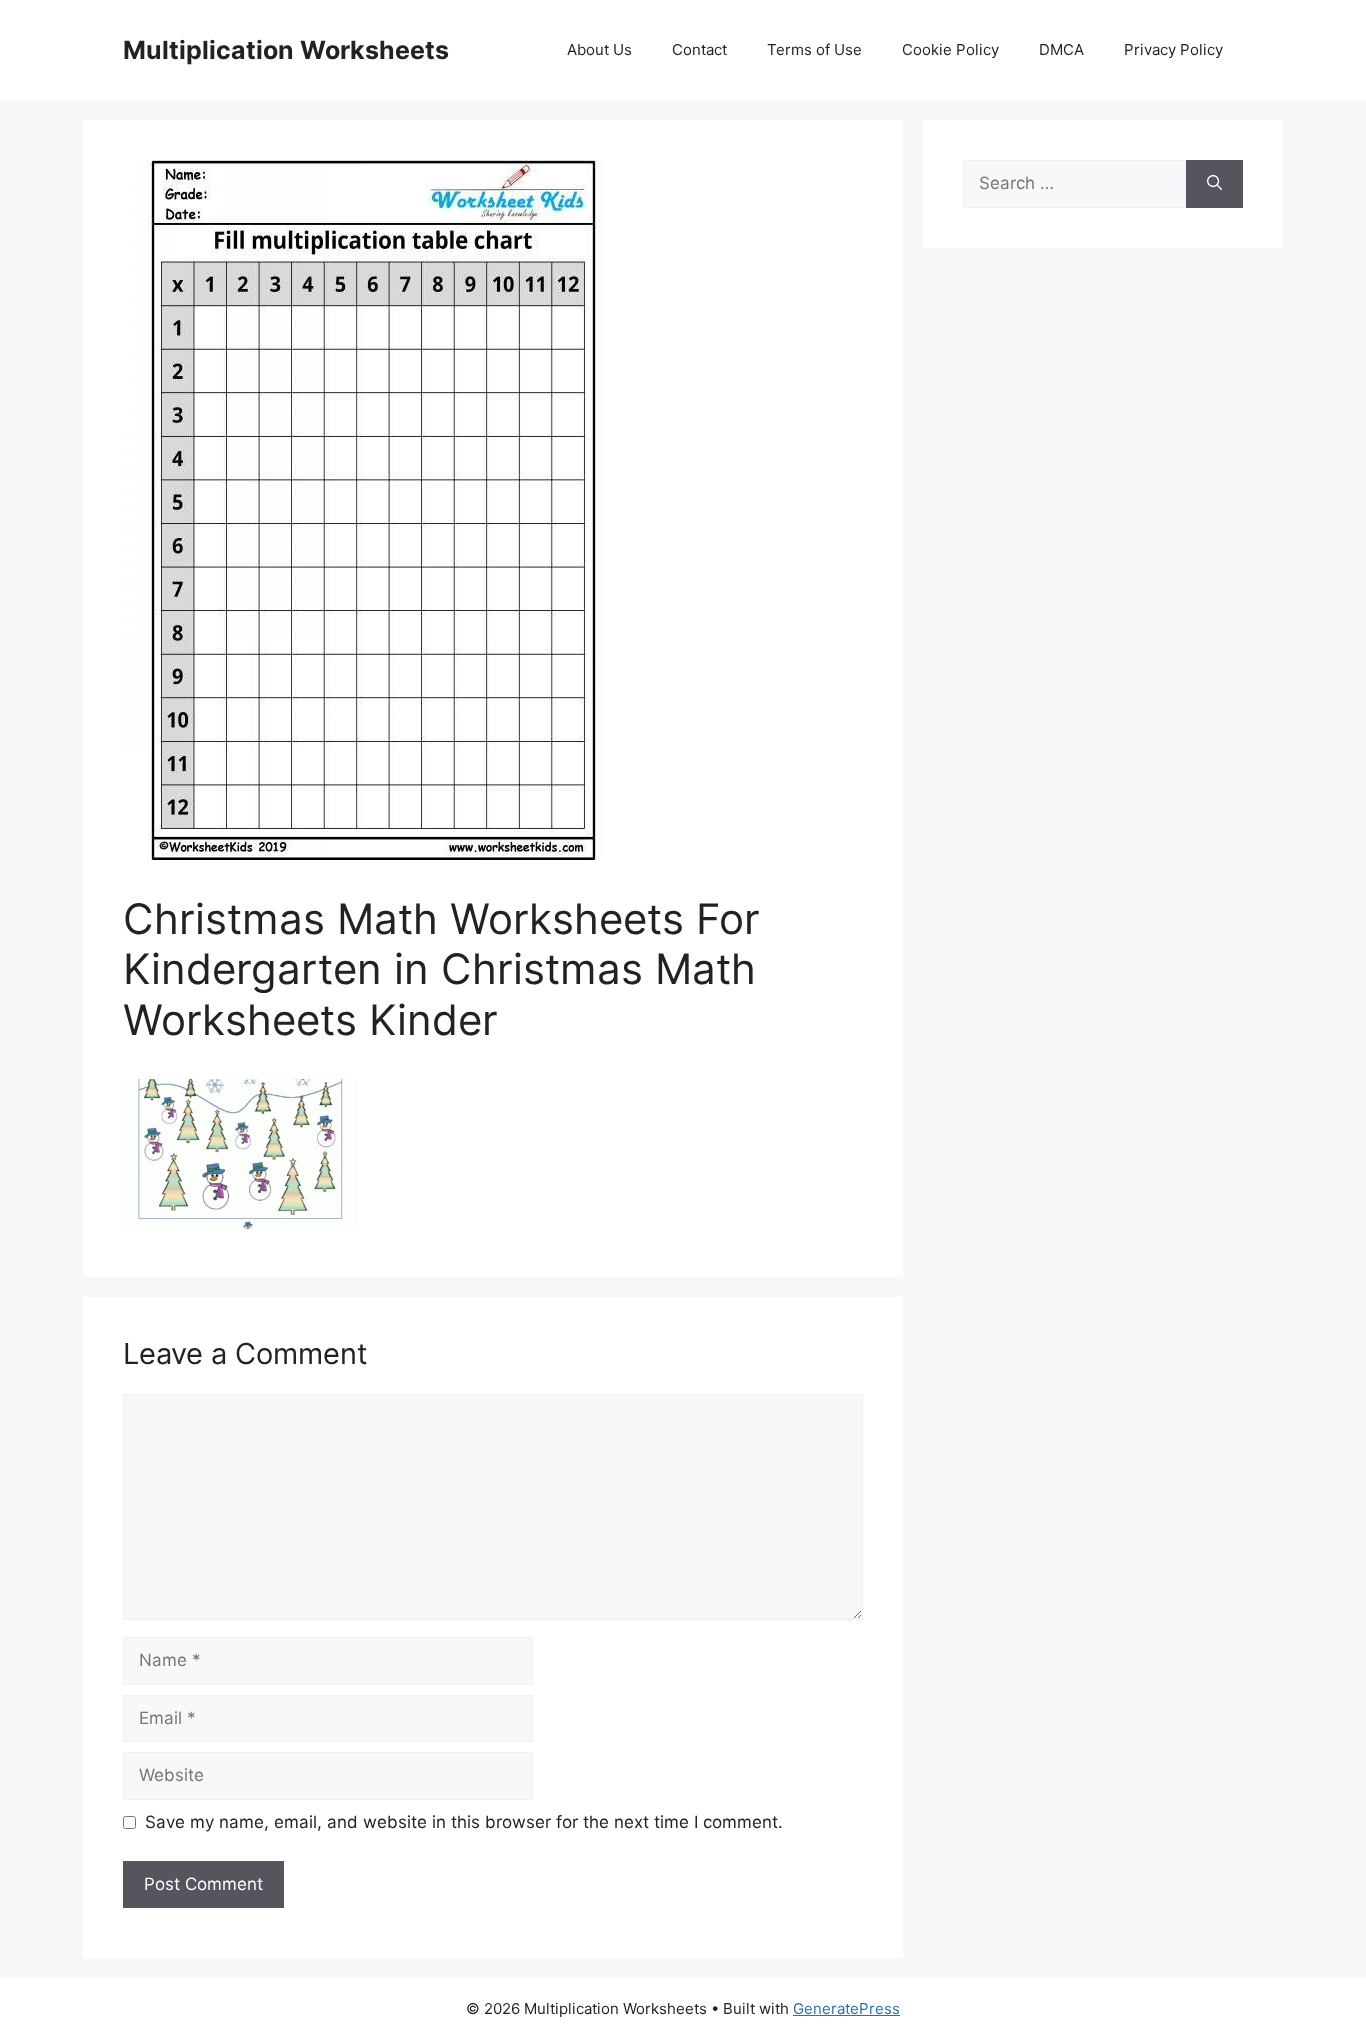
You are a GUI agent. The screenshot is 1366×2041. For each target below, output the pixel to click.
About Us (599, 49)
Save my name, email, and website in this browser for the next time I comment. (464, 1822)
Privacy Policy (1173, 49)
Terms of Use (814, 49)
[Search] (1214, 184)
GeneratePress (846, 2008)
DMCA (1061, 49)
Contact (699, 49)
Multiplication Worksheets (286, 50)
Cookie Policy (950, 49)
